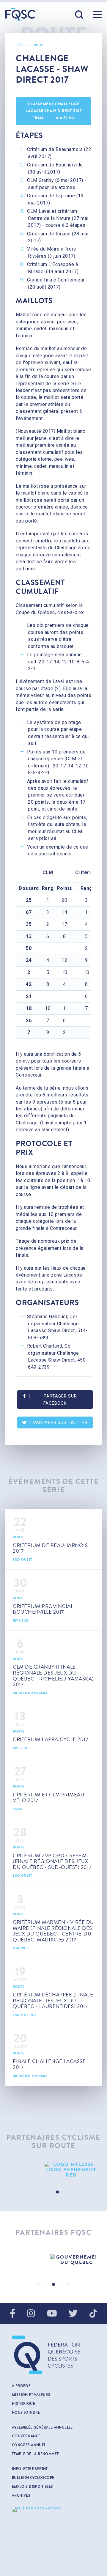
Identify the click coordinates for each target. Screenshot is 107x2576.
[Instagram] (31, 2314)
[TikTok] (93, 2314)
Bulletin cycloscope (33, 2478)
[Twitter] (73, 2314)
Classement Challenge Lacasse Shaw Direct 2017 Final (53, 111)
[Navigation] (97, 15)
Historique (23, 2404)
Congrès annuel (29, 2445)
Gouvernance (26, 2436)
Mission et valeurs (31, 2395)
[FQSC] (20, 14)
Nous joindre (26, 2413)
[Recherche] (79, 15)
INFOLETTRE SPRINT (30, 2469)
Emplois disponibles (33, 2487)
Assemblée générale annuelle (42, 2427)
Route (39, 45)
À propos (21, 2386)
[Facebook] (13, 2314)
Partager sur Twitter (60, 1422)
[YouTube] (52, 2314)
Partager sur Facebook (60, 1400)
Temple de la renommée (35, 2454)
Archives (21, 2495)
